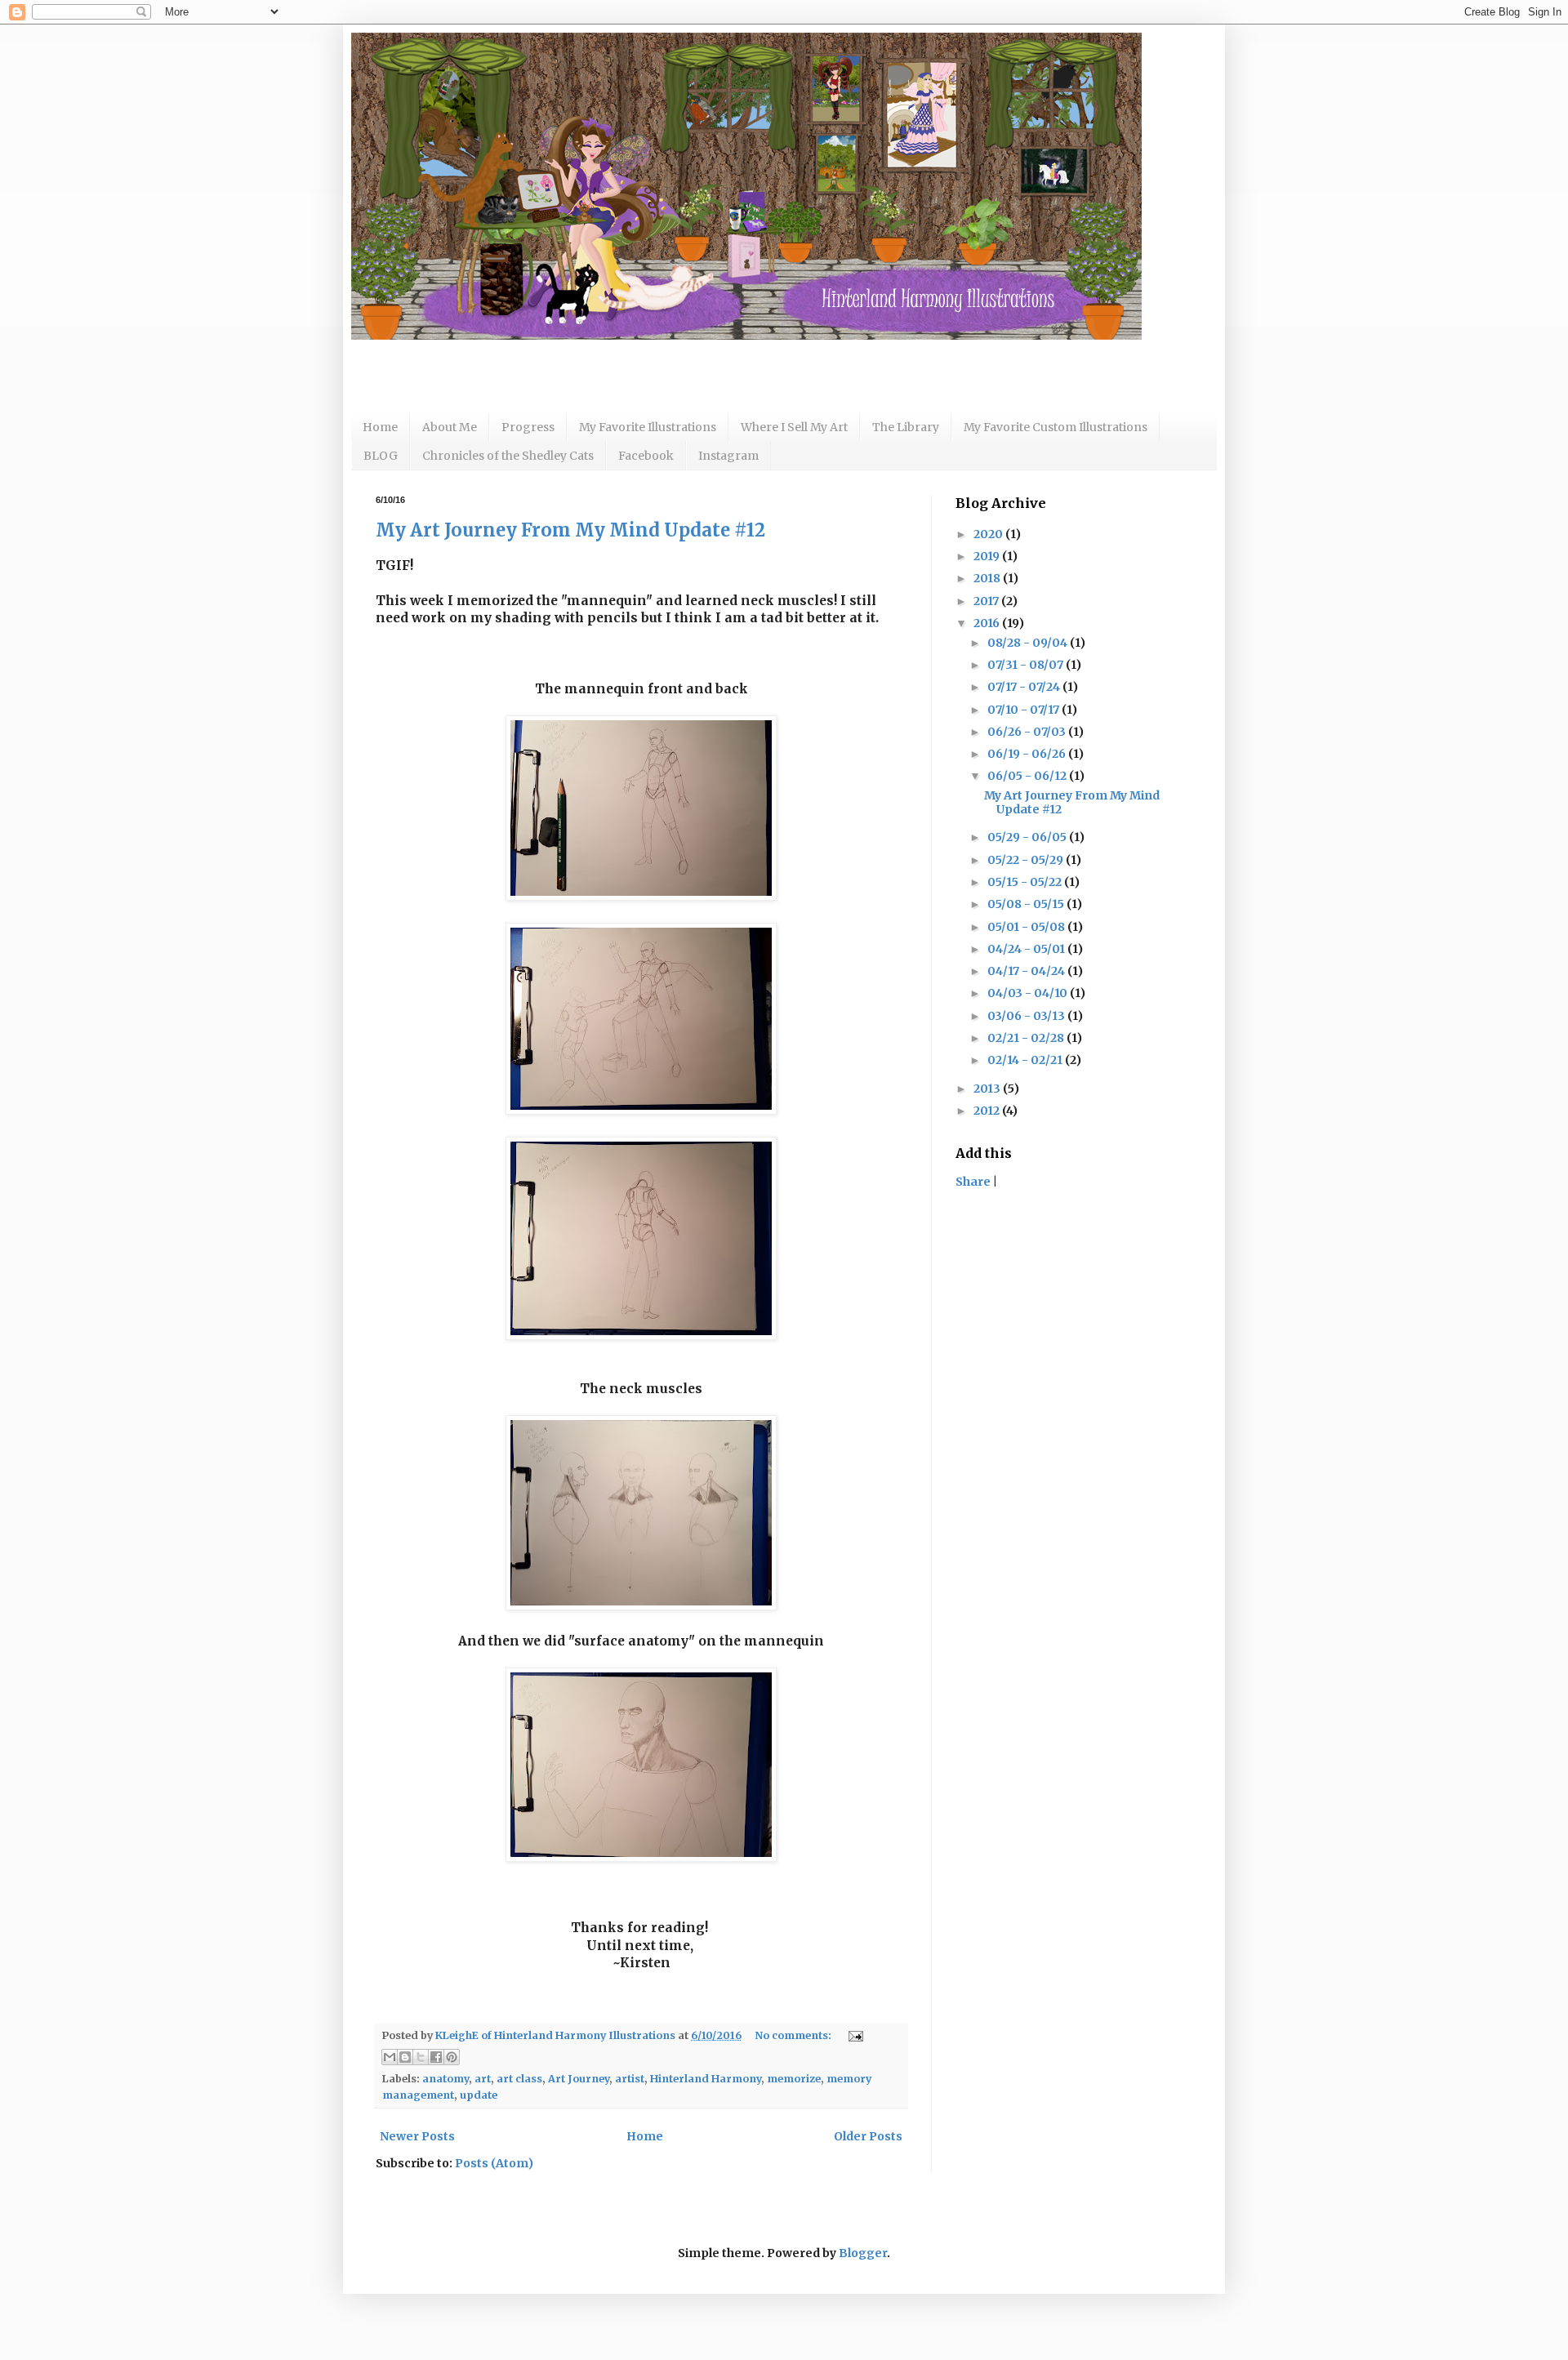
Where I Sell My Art (794, 427)
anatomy (445, 2079)
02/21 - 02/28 (1027, 1038)
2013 (988, 1089)
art (483, 2079)
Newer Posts (417, 2136)
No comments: (794, 2035)
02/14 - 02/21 (1026, 1060)
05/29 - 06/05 (1028, 837)
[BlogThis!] (405, 2057)
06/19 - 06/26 (1028, 754)
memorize (794, 2079)
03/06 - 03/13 (1027, 1016)
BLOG (381, 456)
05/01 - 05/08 (1027, 927)
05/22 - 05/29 (1027, 860)
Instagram (728, 456)
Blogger (863, 2253)
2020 (989, 534)
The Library (906, 427)
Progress (528, 427)
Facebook (646, 456)
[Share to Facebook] (436, 2057)
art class (519, 2079)
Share (973, 1182)
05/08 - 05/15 (1027, 904)
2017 (987, 601)
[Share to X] (421, 2057)
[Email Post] (853, 2035)
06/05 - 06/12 (1028, 776)
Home (380, 427)
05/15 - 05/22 (1026, 882)
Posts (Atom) (494, 2163)
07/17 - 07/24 (1025, 687)
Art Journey (579, 2079)
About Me (450, 427)
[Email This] (390, 2057)
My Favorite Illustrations (648, 427)
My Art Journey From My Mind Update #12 (570, 530)
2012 (988, 1111)
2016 (988, 623)
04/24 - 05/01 (1027, 949)
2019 (988, 556)
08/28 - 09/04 (1029, 643)
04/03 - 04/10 (1029, 993)
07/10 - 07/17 (1025, 710)
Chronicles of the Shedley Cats (508, 456)
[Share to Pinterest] (452, 2057)
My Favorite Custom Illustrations (1056, 427)
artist (630, 2079)
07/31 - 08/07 (1027, 665)
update (479, 2095)
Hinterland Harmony (706, 2079)
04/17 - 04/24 (1027, 971)
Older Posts (868, 2136)
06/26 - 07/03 (1028, 732)
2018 (988, 578)
